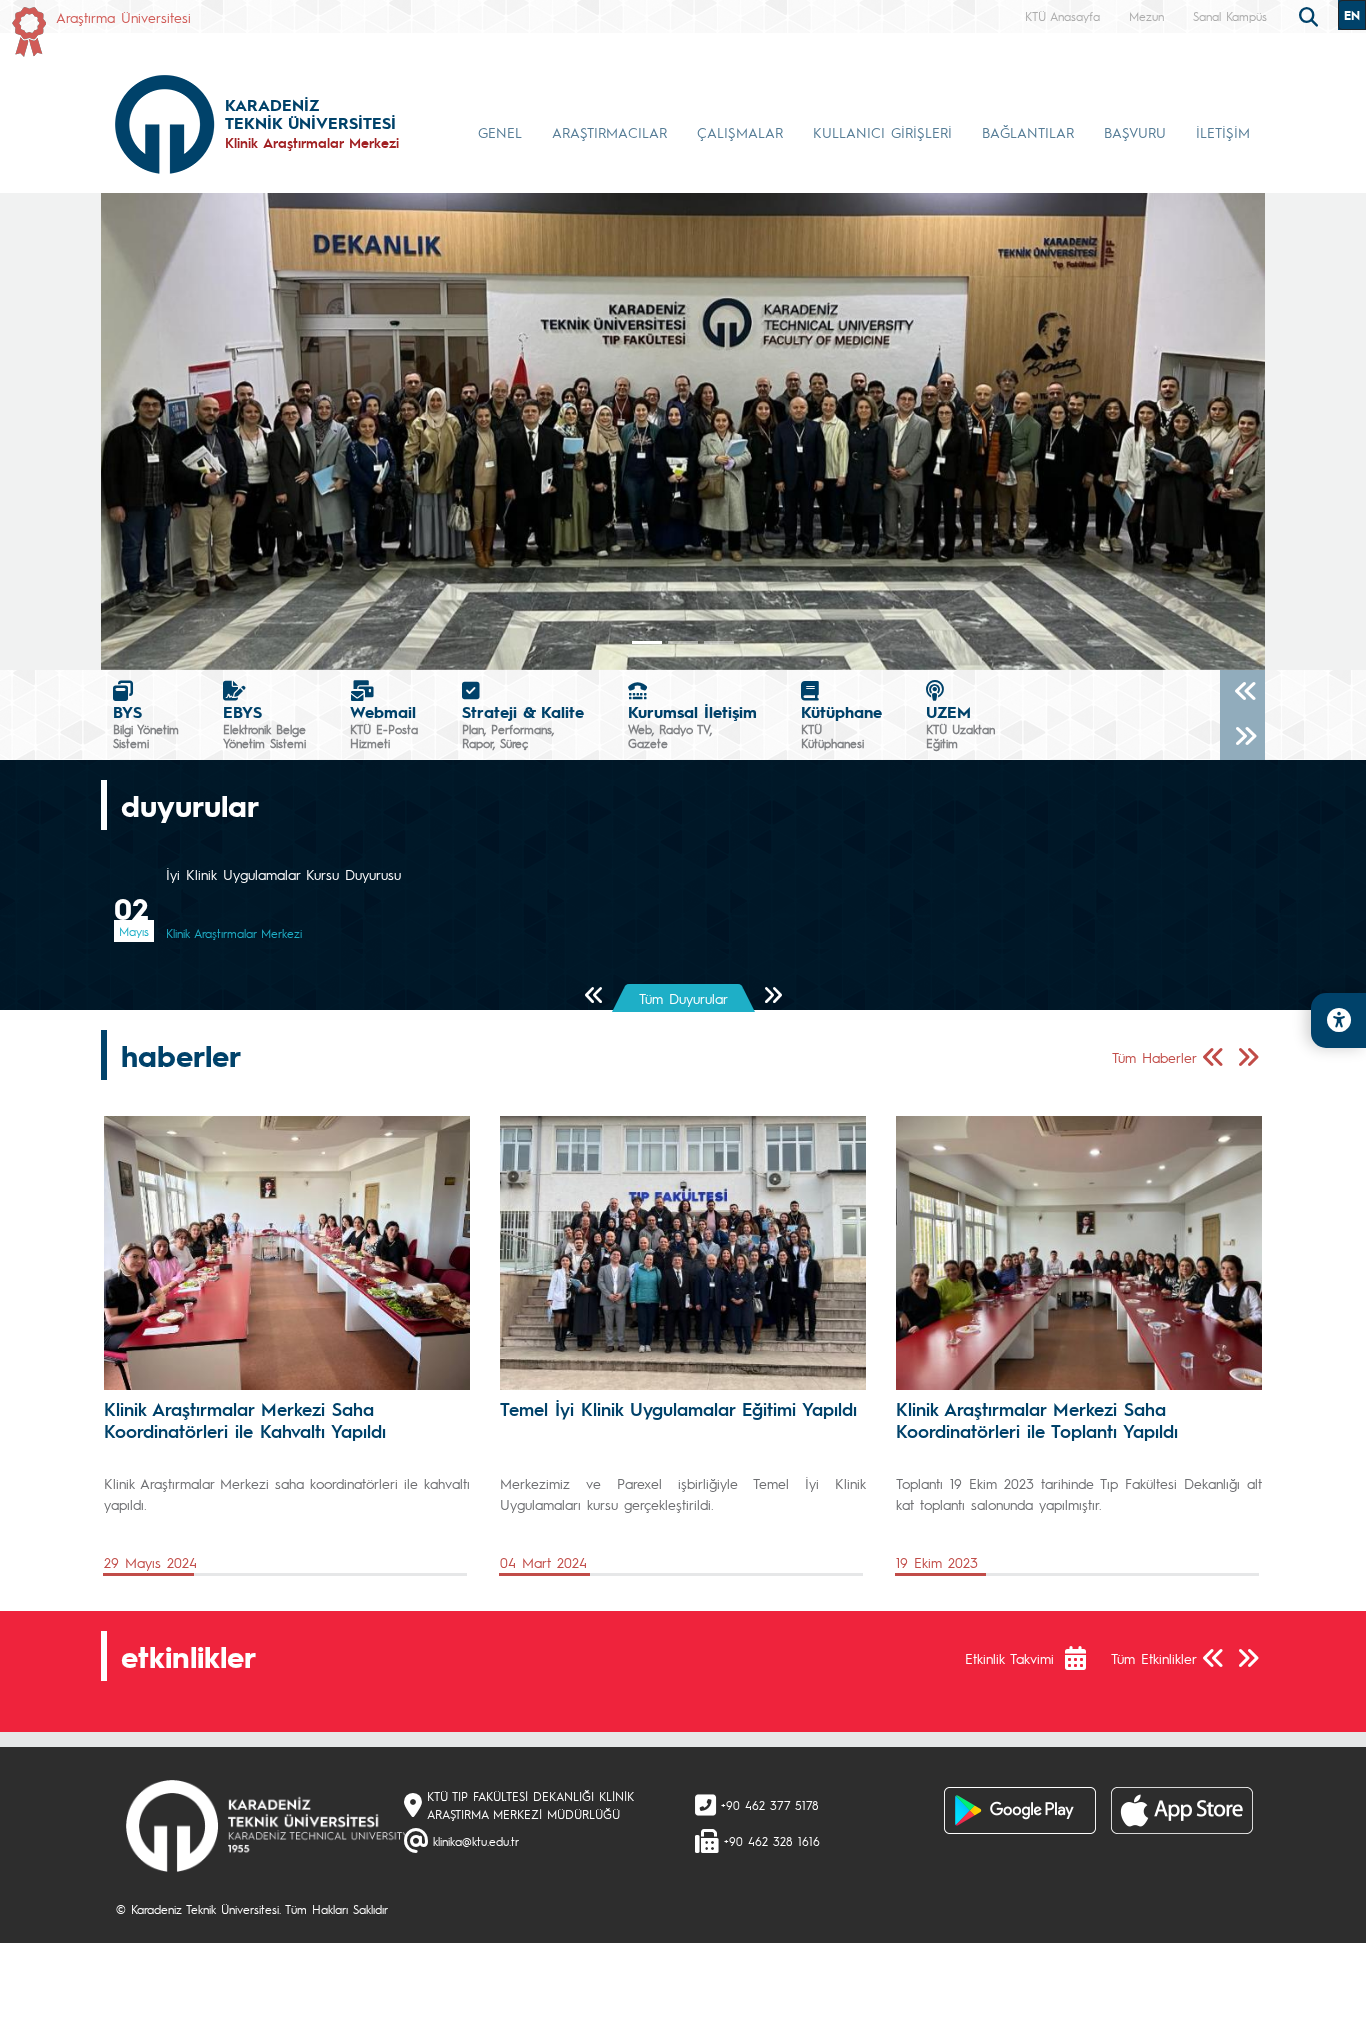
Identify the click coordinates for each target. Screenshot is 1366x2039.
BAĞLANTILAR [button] (1028, 132)
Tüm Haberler (1154, 1058)
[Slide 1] (683, 642)
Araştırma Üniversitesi (123, 17)
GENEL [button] (500, 132)
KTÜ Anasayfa (1062, 16)
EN (1352, 15)
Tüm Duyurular (683, 998)
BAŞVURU (1135, 132)
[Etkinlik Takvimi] (1085, 1659)
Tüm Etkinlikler (1154, 1658)
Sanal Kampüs (1230, 16)
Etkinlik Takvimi (1009, 1658)
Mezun (1146, 16)
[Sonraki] (1242, 737)
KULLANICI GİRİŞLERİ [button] (882, 132)
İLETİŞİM (1223, 132)
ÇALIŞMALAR (740, 132)
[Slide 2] (719, 642)
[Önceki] (1242, 692)
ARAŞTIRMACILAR (609, 132)
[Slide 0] (647, 642)
